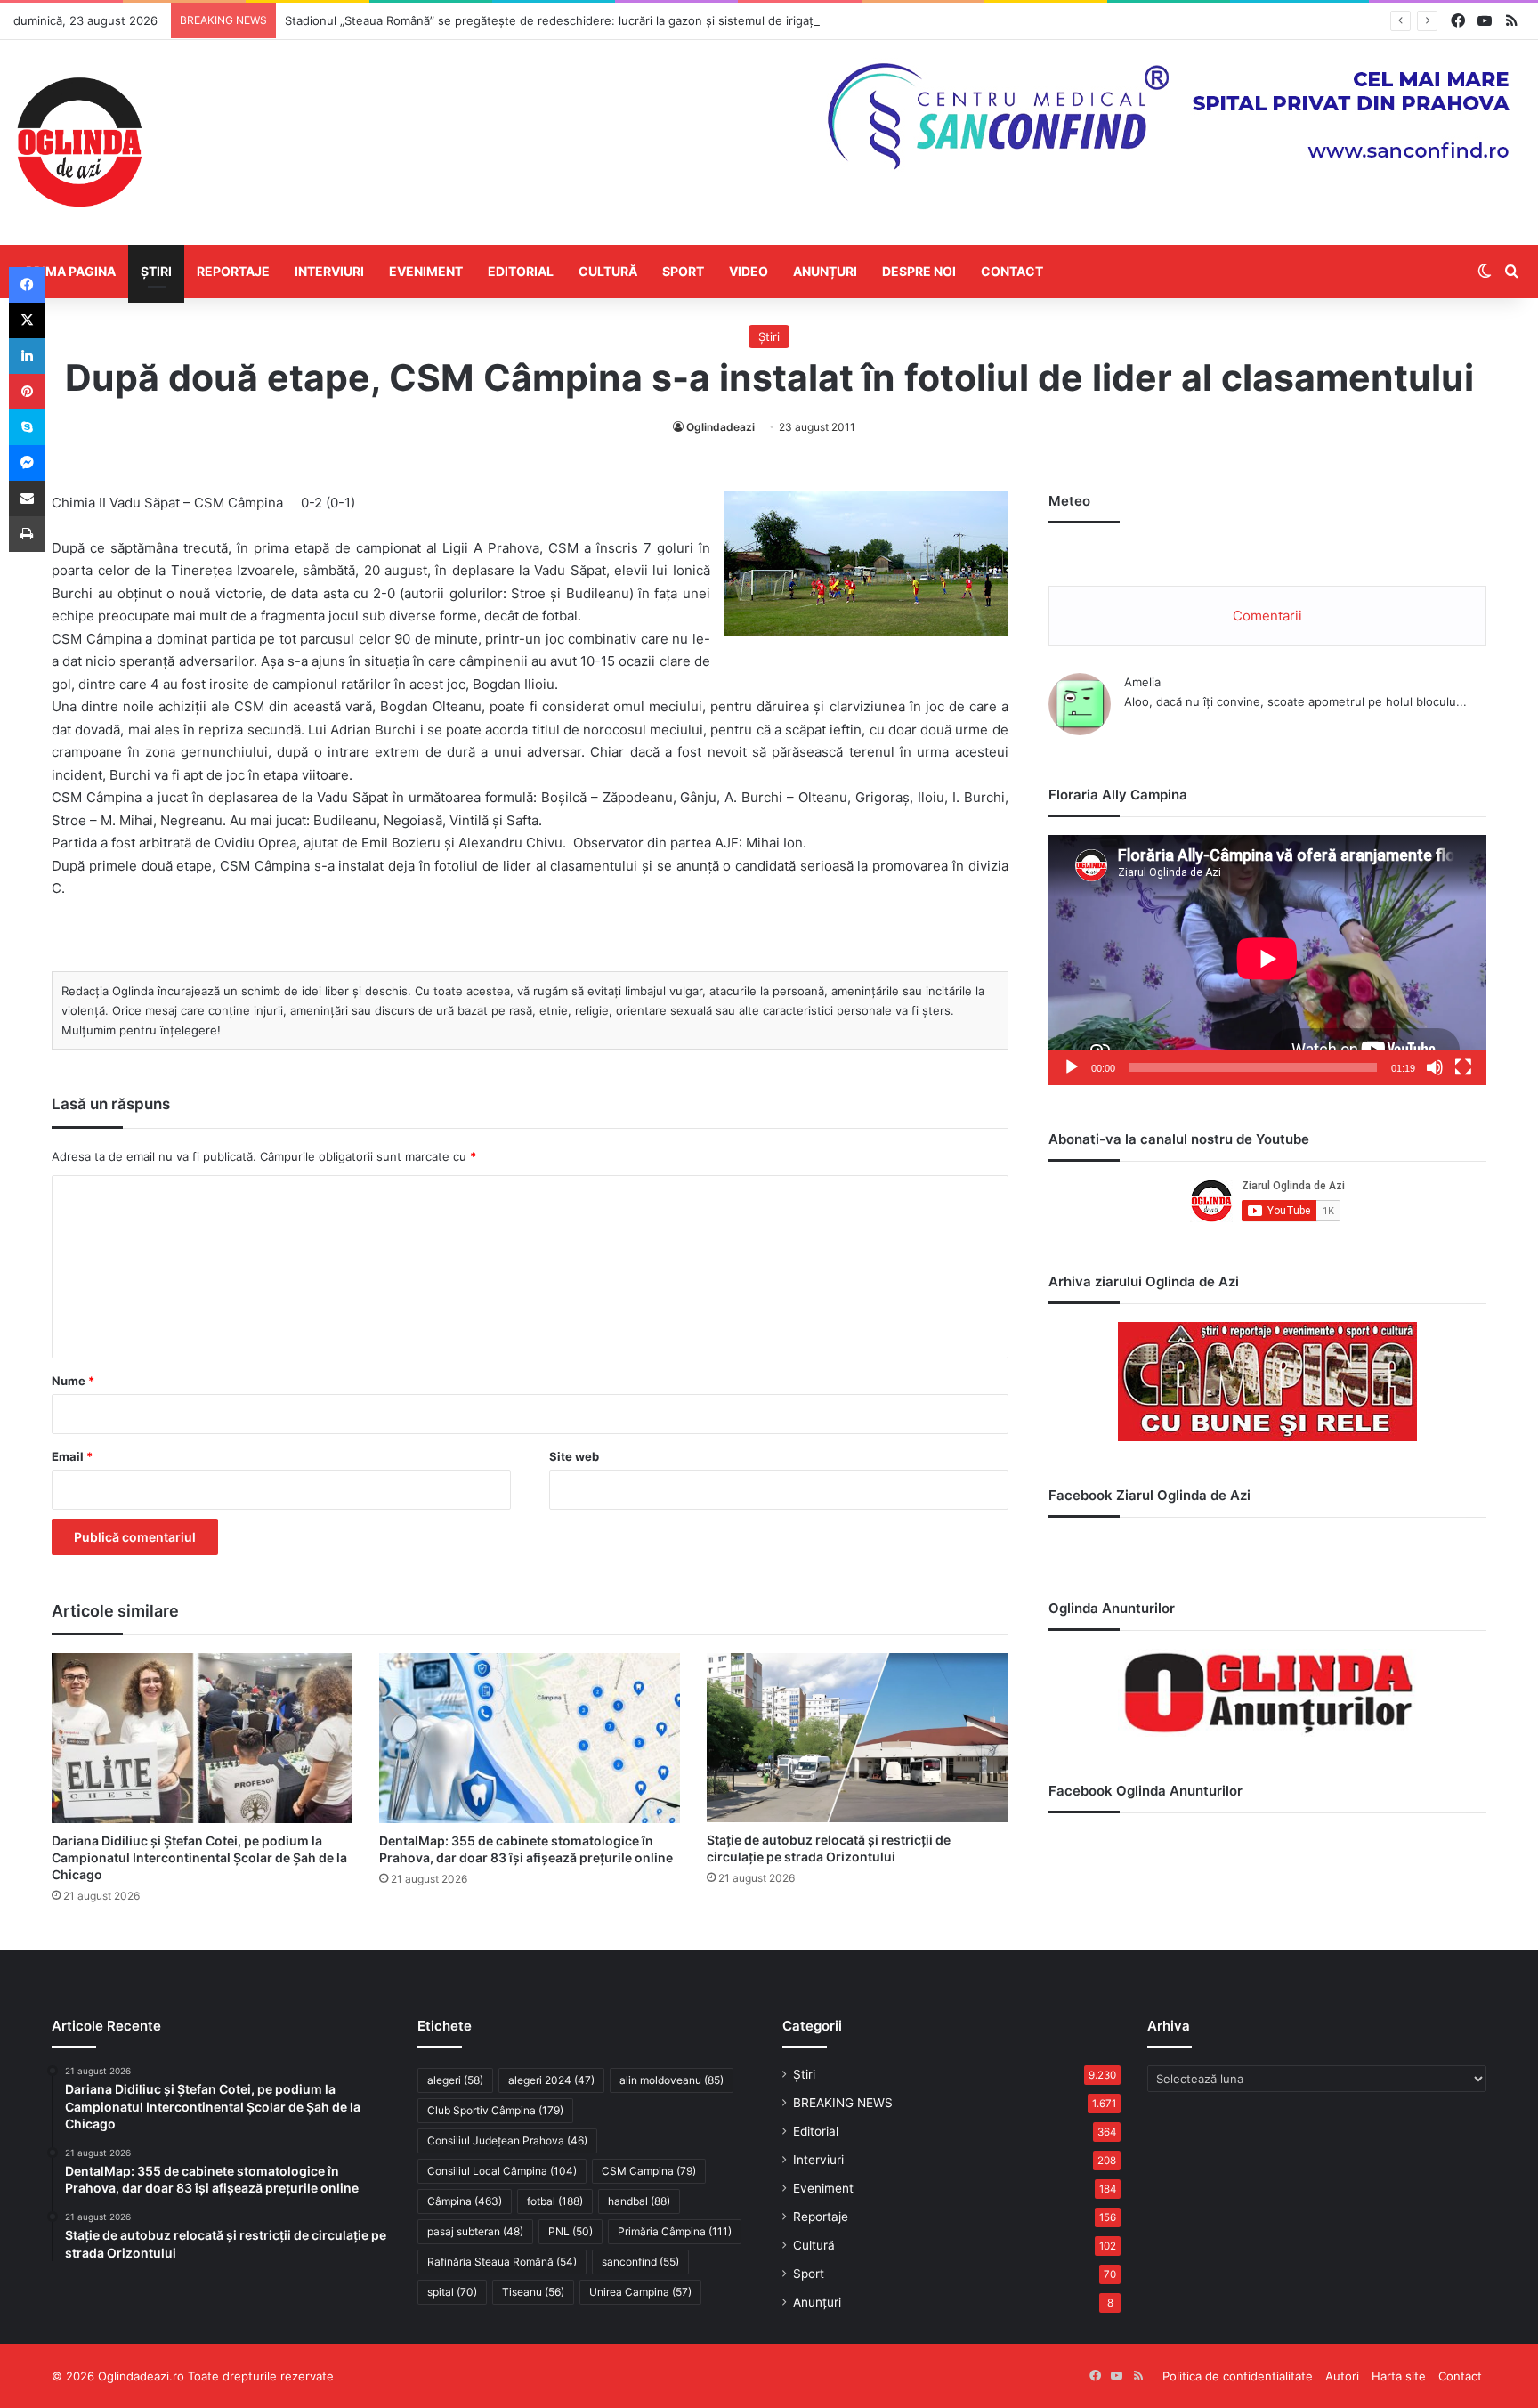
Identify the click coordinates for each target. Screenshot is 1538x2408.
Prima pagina (71, 271)
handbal (639, 2201)
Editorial (521, 271)
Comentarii (1267, 616)
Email (72, 1456)
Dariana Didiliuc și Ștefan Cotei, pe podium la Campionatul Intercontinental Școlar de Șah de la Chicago (199, 1857)
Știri (156, 271)
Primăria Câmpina (675, 2231)
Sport (683, 271)
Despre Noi (919, 271)
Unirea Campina (640, 2292)
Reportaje (233, 271)
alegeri (455, 2080)
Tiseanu (533, 2292)
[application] (1267, 960)
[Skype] (27, 427)
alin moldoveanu (672, 2080)
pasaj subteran (475, 2231)
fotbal (555, 2201)
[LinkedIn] (27, 356)
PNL (571, 2231)
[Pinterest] (27, 392)
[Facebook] (27, 285)
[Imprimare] (27, 534)
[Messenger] (27, 463)
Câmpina (465, 2201)
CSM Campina (649, 2171)
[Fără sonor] (1435, 1067)
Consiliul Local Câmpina (502, 2171)
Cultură (608, 271)
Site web (574, 1456)
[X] (27, 320)
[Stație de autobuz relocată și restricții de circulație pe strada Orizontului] (857, 1738)
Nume (73, 1381)
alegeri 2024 (551, 2080)
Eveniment (426, 271)
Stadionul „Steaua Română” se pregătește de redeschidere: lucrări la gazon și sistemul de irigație (554, 20)
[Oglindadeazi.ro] (79, 142)
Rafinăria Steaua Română (502, 2262)
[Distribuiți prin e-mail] (27, 499)
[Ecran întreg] (1463, 1067)
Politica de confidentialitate (1238, 2376)
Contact (1012, 271)
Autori (1342, 2376)
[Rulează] (1072, 1067)
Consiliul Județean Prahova (507, 2140)
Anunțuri (825, 271)
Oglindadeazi (720, 427)
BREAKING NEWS (843, 2103)
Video (749, 271)
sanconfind (640, 2262)
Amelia (1142, 682)
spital (452, 2292)
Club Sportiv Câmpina (495, 2110)
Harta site (1399, 2376)
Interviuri (329, 271)
